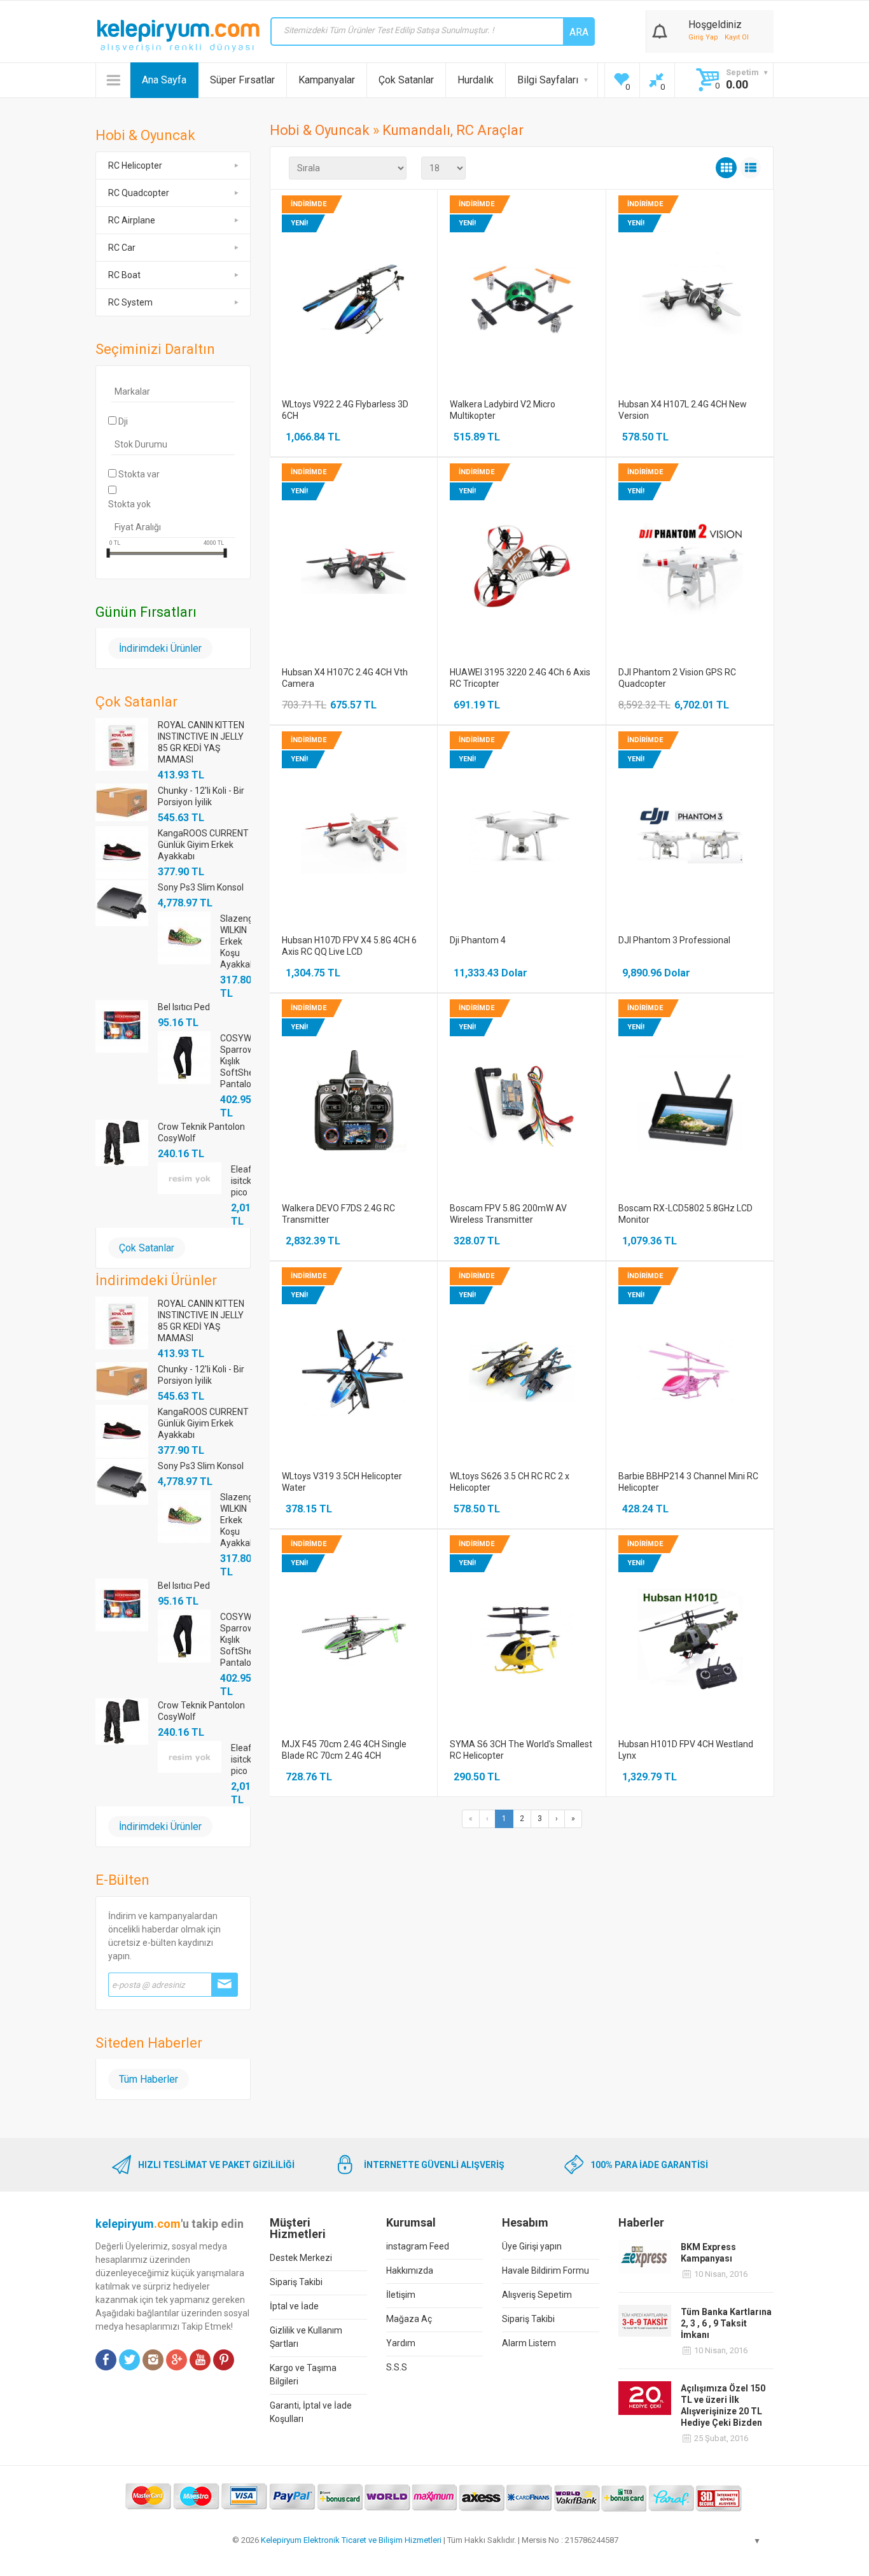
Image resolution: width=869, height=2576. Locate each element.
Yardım (401, 2343)
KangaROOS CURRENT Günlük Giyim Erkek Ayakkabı (203, 845)
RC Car (122, 248)
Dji (123, 421)
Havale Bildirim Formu (546, 2270)
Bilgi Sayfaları (548, 80)
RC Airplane (132, 220)
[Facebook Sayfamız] (106, 2360)
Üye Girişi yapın (532, 2246)
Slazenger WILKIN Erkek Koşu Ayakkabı (235, 941)
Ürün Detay (353, 287)
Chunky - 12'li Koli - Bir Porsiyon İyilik (201, 796)
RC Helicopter (135, 165)
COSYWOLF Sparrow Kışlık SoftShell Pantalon (235, 1061)
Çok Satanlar (406, 80)
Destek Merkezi (301, 2258)
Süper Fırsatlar (242, 80)
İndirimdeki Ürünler (160, 648)
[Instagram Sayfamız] (153, 2360)
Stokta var (139, 474)
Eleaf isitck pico (241, 1181)
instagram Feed (418, 2246)
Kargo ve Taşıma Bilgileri (303, 2375)
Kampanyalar (327, 80)
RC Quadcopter (139, 193)
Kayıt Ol (737, 37)
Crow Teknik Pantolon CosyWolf (201, 1132)
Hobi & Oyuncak (320, 130)
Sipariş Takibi (296, 2282)
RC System (130, 302)
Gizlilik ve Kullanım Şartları (306, 2337)
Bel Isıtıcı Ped (184, 1007)
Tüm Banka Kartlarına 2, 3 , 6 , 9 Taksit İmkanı (726, 2323)
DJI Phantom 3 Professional (674, 940)
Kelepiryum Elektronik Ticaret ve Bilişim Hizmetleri (351, 2540)
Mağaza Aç (409, 2319)
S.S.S (397, 2367)
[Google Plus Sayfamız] (177, 2360)
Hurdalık (476, 80)
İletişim (401, 2295)
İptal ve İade (294, 2306)
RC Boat (124, 275)
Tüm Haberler (149, 2079)
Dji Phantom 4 (478, 940)
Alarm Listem (529, 2343)
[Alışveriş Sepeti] (660, 29)
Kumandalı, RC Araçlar (453, 130)
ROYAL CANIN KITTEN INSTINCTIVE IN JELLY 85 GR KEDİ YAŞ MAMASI (201, 742)
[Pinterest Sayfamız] (224, 2360)
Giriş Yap (703, 37)
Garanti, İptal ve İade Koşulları (311, 2412)
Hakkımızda (410, 2270)
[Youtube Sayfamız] (200, 2360)
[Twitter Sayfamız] (129, 2360)
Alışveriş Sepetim (537, 2295)
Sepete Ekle (353, 312)
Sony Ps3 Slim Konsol (201, 887)
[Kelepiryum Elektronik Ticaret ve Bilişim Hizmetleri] (178, 36)
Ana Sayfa (164, 80)
